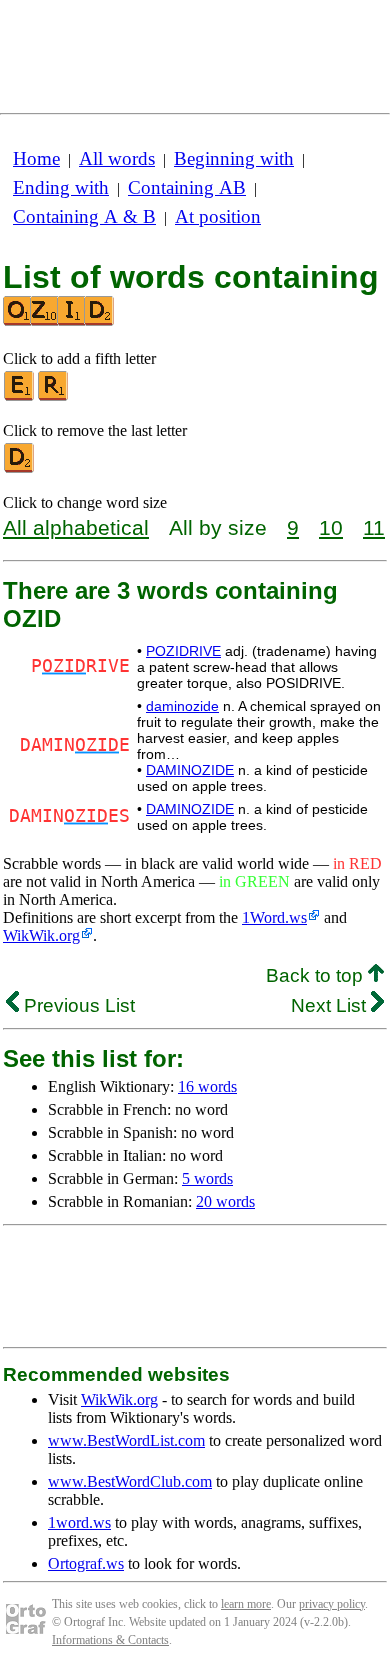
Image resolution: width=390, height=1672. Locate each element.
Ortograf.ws (86, 1563)
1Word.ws (274, 917)
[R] (54, 396)
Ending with (61, 187)
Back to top (317, 975)
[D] (20, 468)
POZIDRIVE (183, 651)
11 (374, 527)
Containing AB (187, 187)
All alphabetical (76, 527)
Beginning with (234, 158)
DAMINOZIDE (190, 770)
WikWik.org (41, 935)
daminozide (182, 706)
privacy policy (332, 1604)
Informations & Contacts (110, 1640)
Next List (331, 1005)
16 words (207, 1086)
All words (117, 158)
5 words (207, 1178)
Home (36, 158)
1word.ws (79, 1522)
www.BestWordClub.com (130, 1481)
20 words (225, 1201)
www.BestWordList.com (126, 1440)
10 (331, 527)
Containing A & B (84, 216)
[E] (20, 396)
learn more (246, 1604)
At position (218, 216)
